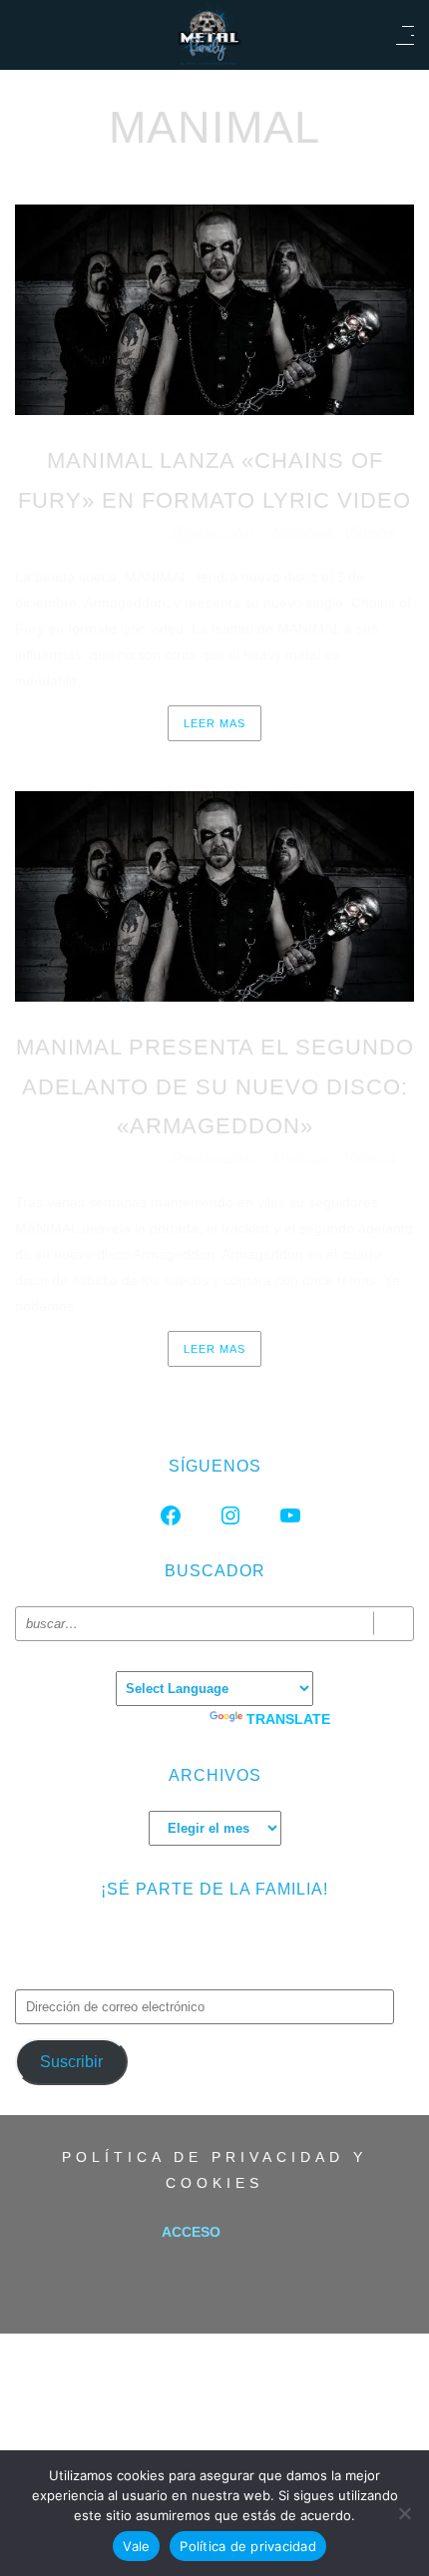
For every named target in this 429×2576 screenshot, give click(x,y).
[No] (404, 2513)
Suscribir (71, 2062)
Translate (288, 1719)
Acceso (191, 2232)
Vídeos (370, 533)
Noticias (303, 533)
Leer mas (214, 723)
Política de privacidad (248, 2546)
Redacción (214, 533)
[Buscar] (394, 1624)
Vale (136, 2546)
